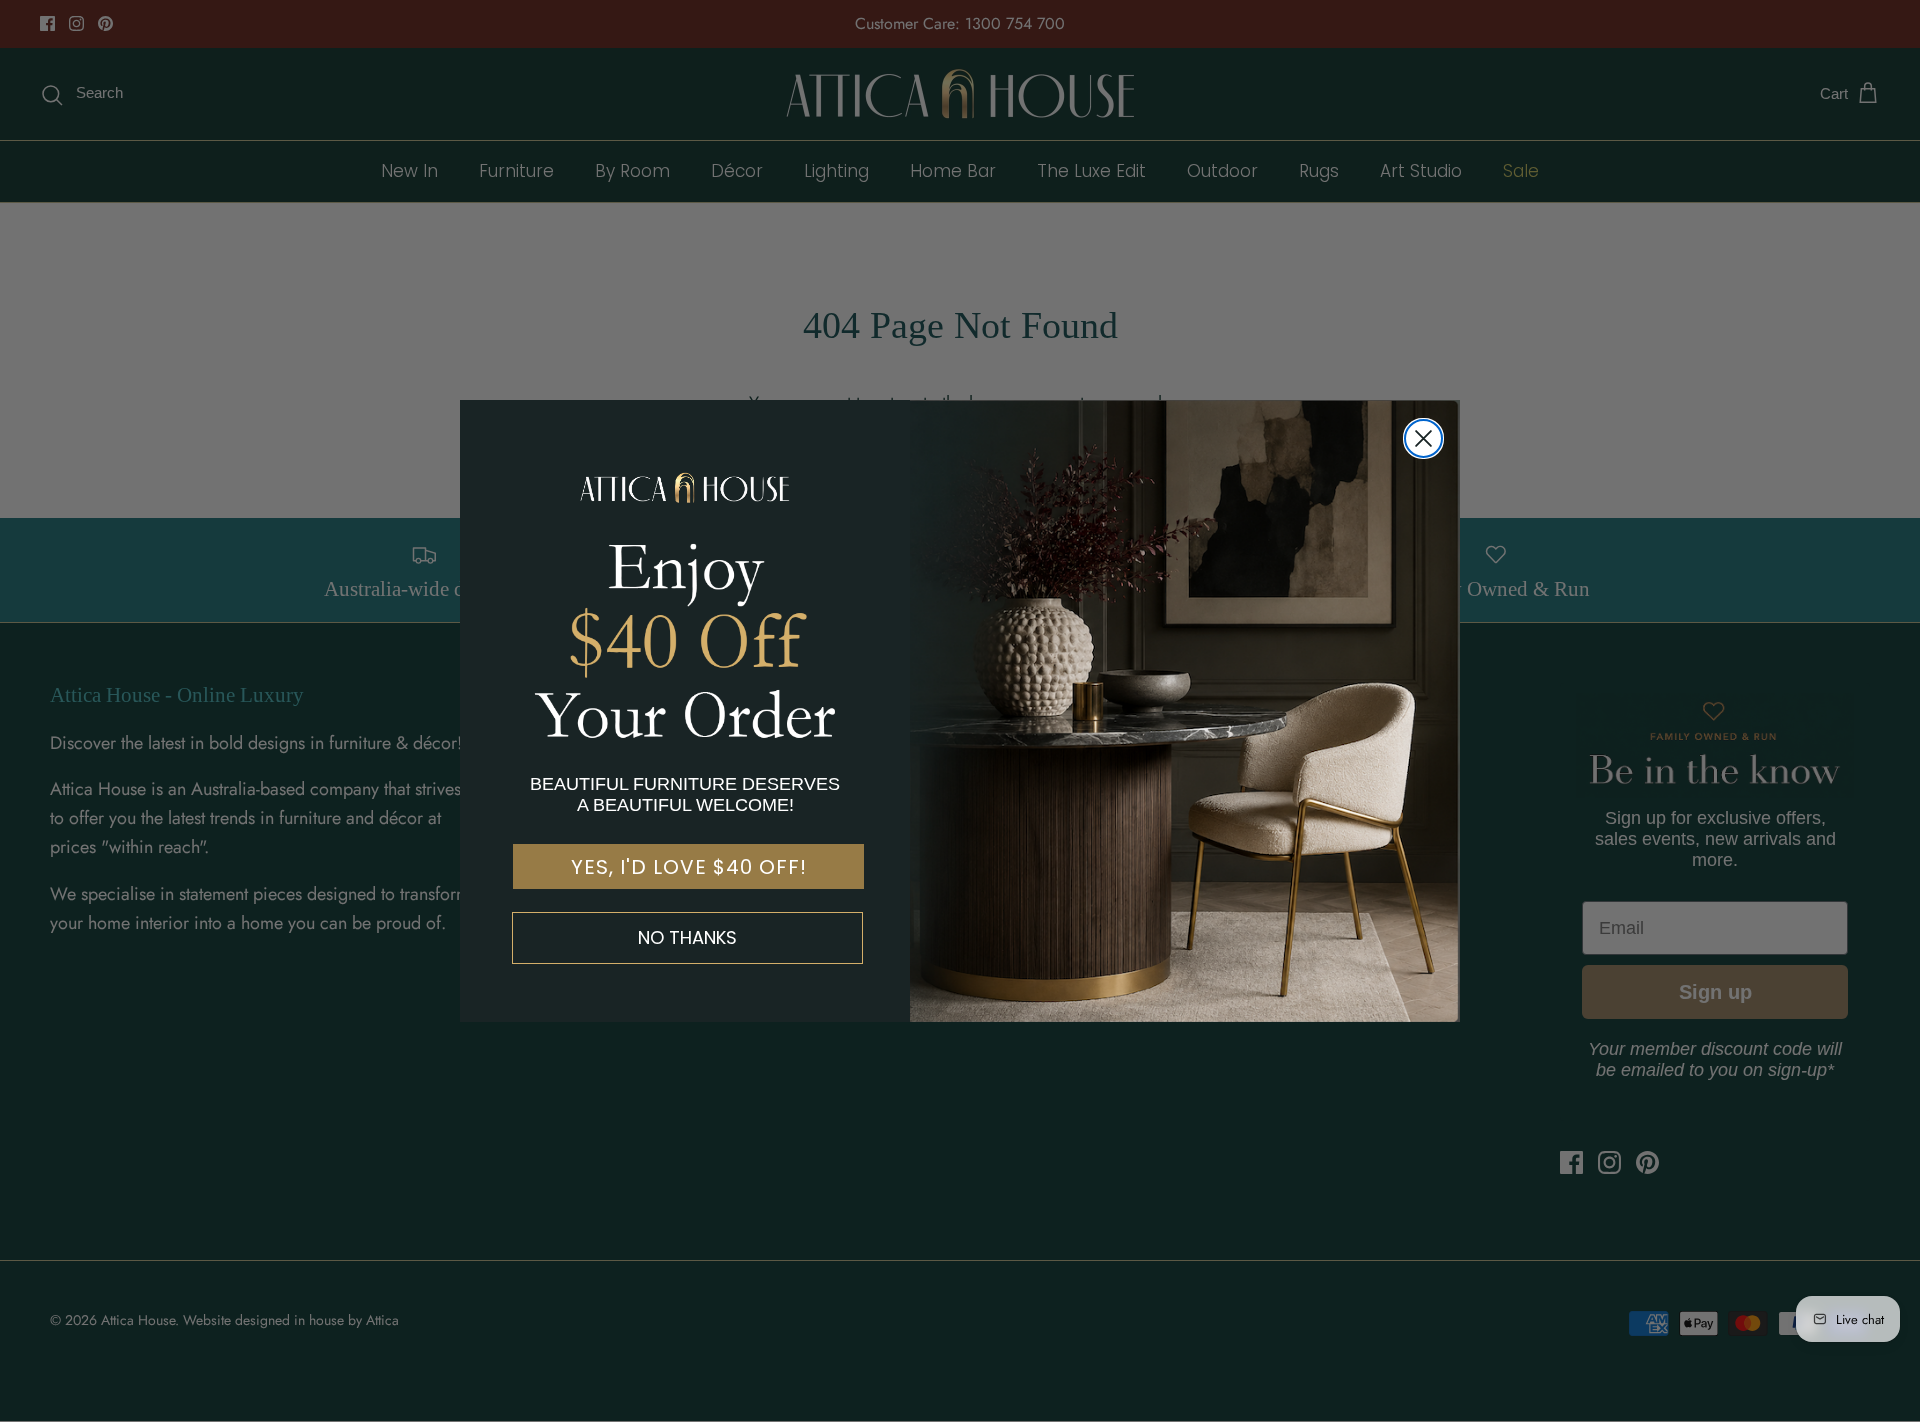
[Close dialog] (1423, 438)
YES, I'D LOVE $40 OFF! (689, 867)
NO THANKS (687, 937)
